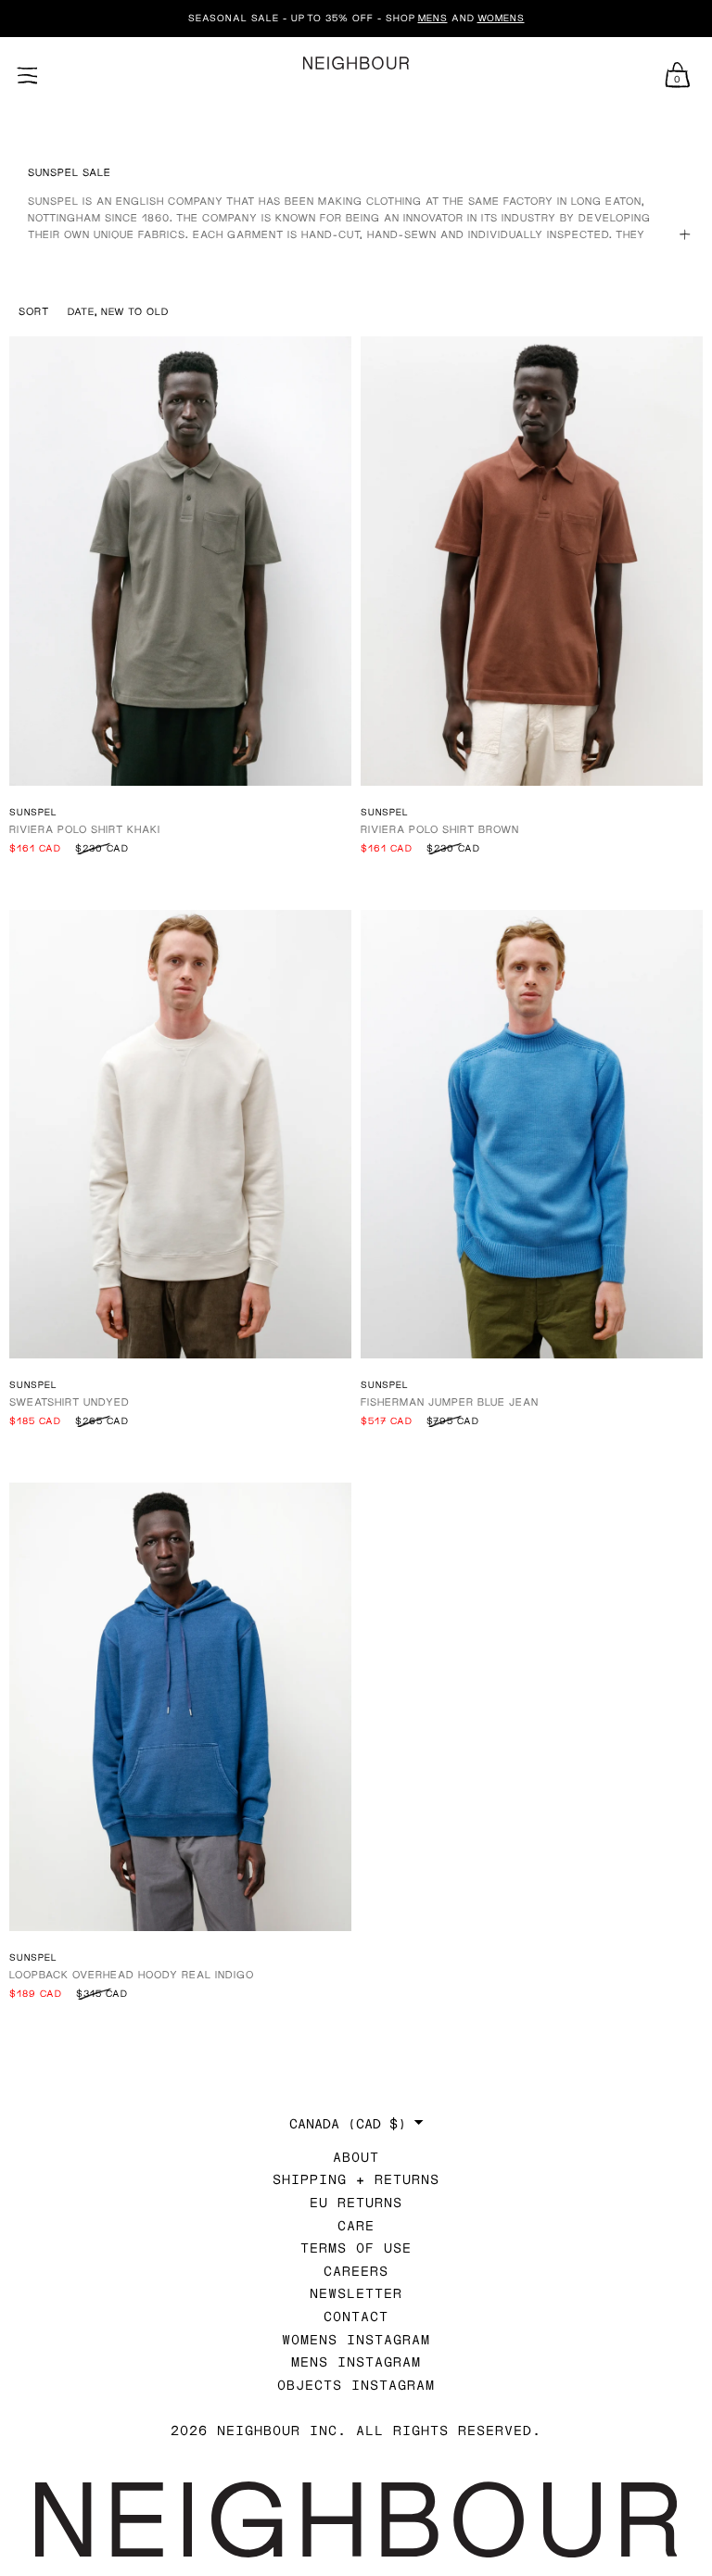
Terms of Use (356, 2248)
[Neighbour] (356, 63)
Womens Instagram (356, 2339)
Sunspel (33, 812)
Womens (501, 18)
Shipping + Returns (356, 2179)
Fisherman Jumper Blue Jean (450, 1402)
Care (356, 2225)
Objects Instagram (356, 2385)
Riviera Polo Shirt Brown (440, 829)
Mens (433, 18)
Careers (356, 2271)
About (356, 2157)
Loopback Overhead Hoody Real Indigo (132, 1974)
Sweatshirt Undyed (70, 1402)
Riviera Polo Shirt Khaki (85, 829)
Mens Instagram (356, 2361)
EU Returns (356, 2202)
